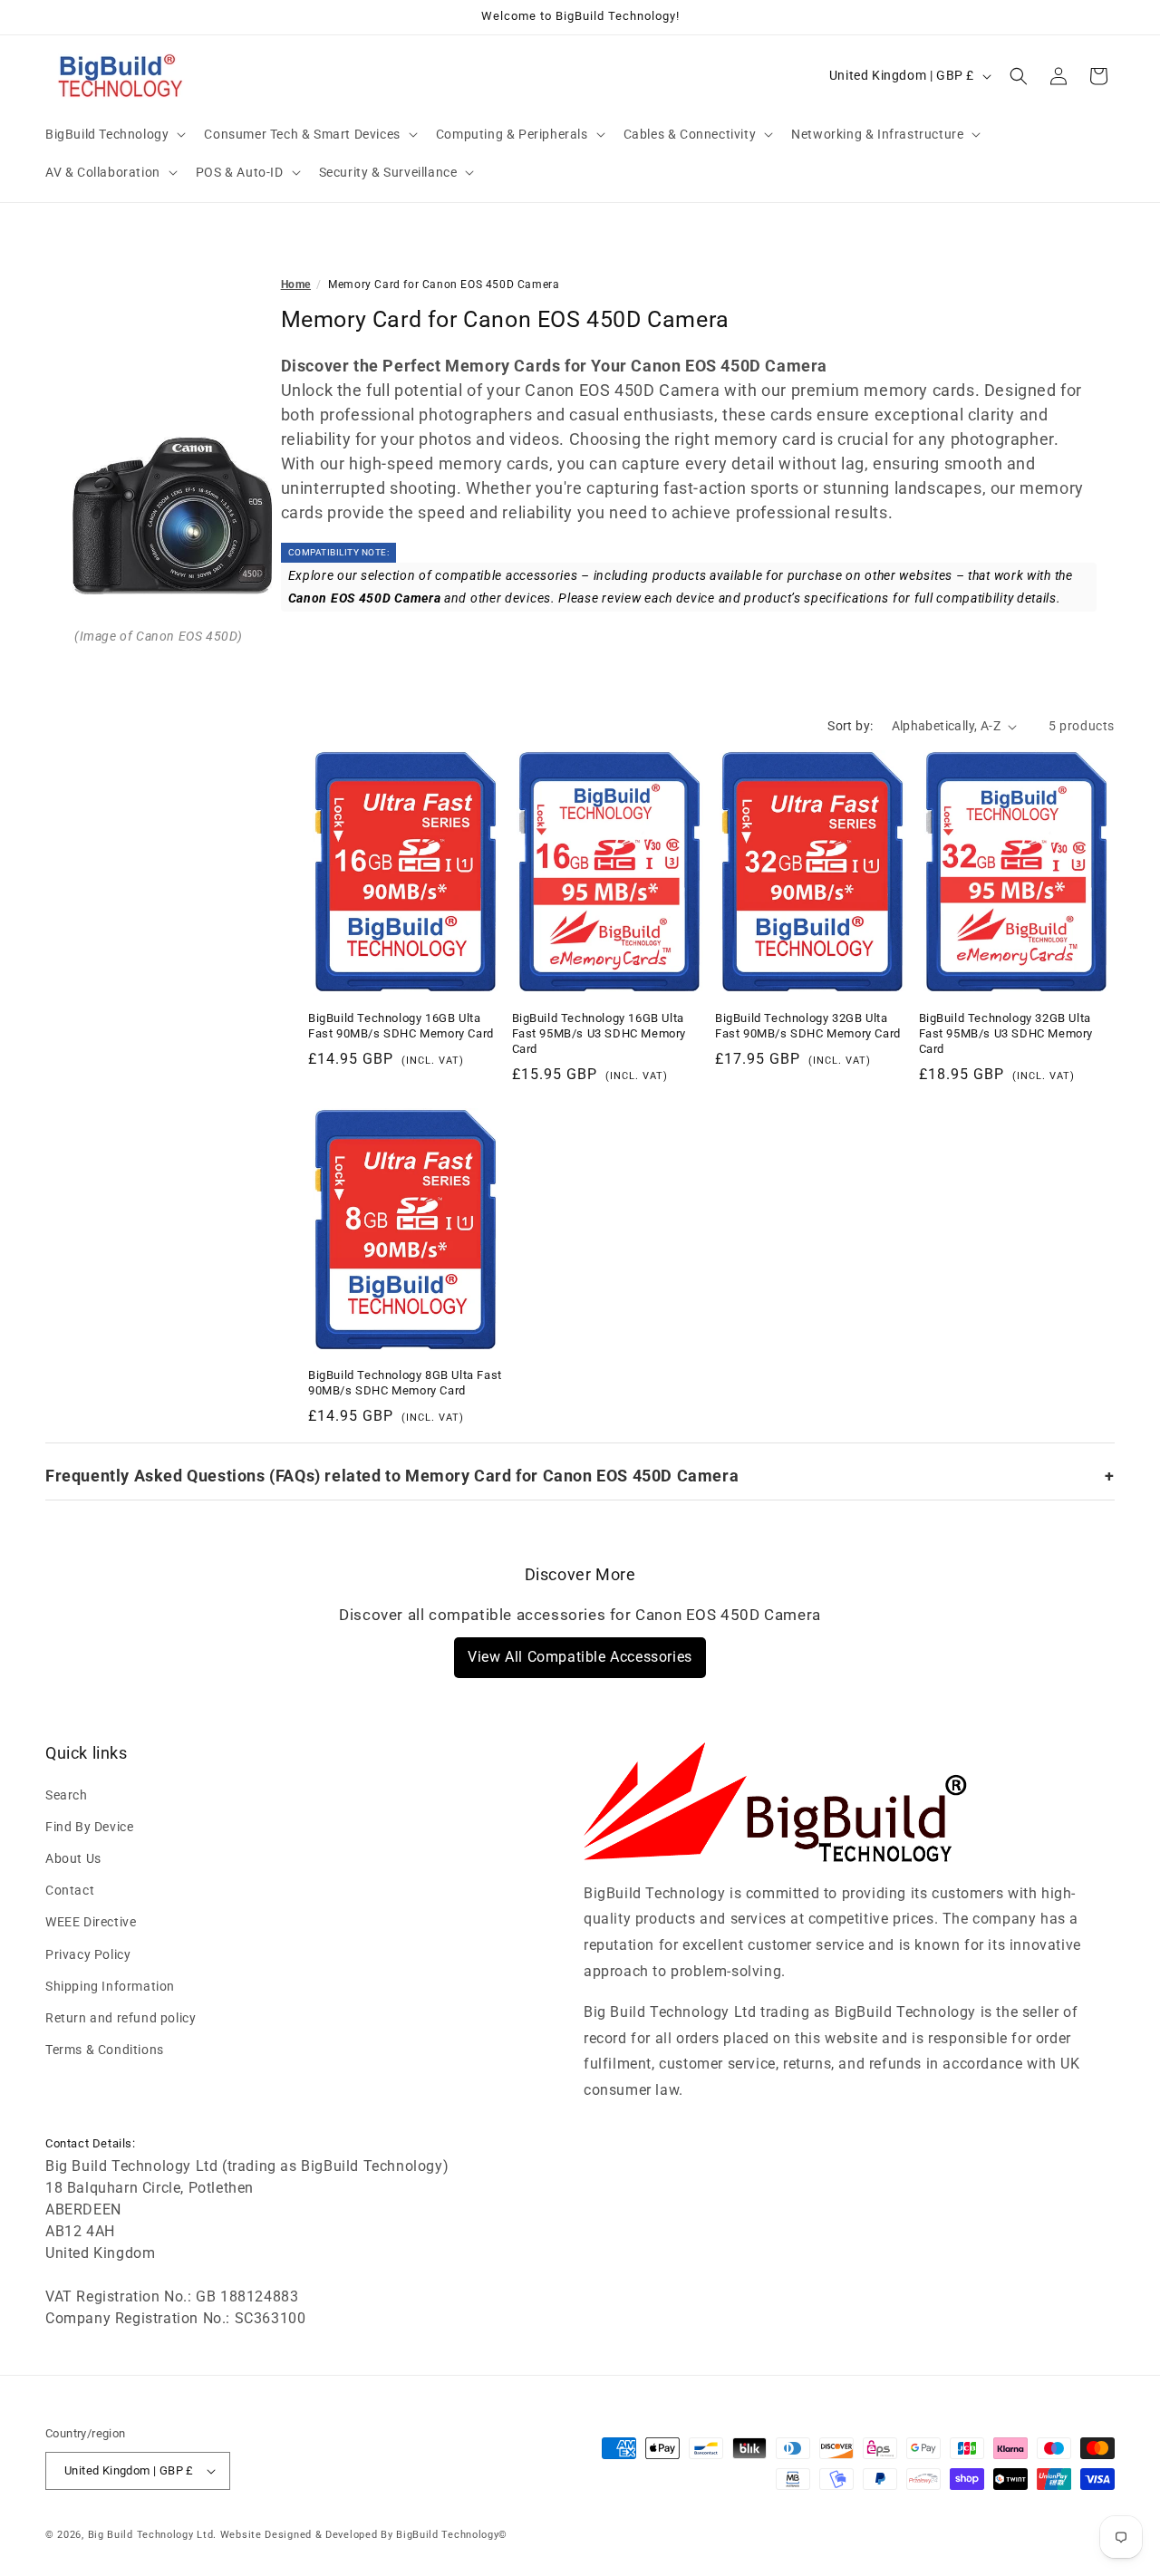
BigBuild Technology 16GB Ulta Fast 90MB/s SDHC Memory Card (401, 1026)
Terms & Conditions (105, 2050)
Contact (70, 1890)
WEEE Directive (91, 1922)
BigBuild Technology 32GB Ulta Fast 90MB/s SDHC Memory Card (808, 1026)
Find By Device (89, 1827)
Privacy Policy (88, 1954)
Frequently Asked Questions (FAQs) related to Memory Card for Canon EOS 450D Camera (392, 1476)
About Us (73, 1858)
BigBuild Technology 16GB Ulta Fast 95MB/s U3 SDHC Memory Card (599, 1033)
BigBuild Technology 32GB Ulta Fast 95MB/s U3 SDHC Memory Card (1006, 1033)
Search (67, 1795)
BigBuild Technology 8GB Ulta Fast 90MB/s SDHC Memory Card (405, 1383)
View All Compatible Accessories (580, 1657)
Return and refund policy (121, 2018)
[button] (114, 134)
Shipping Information (110, 1986)
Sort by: (850, 726)
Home (296, 285)
